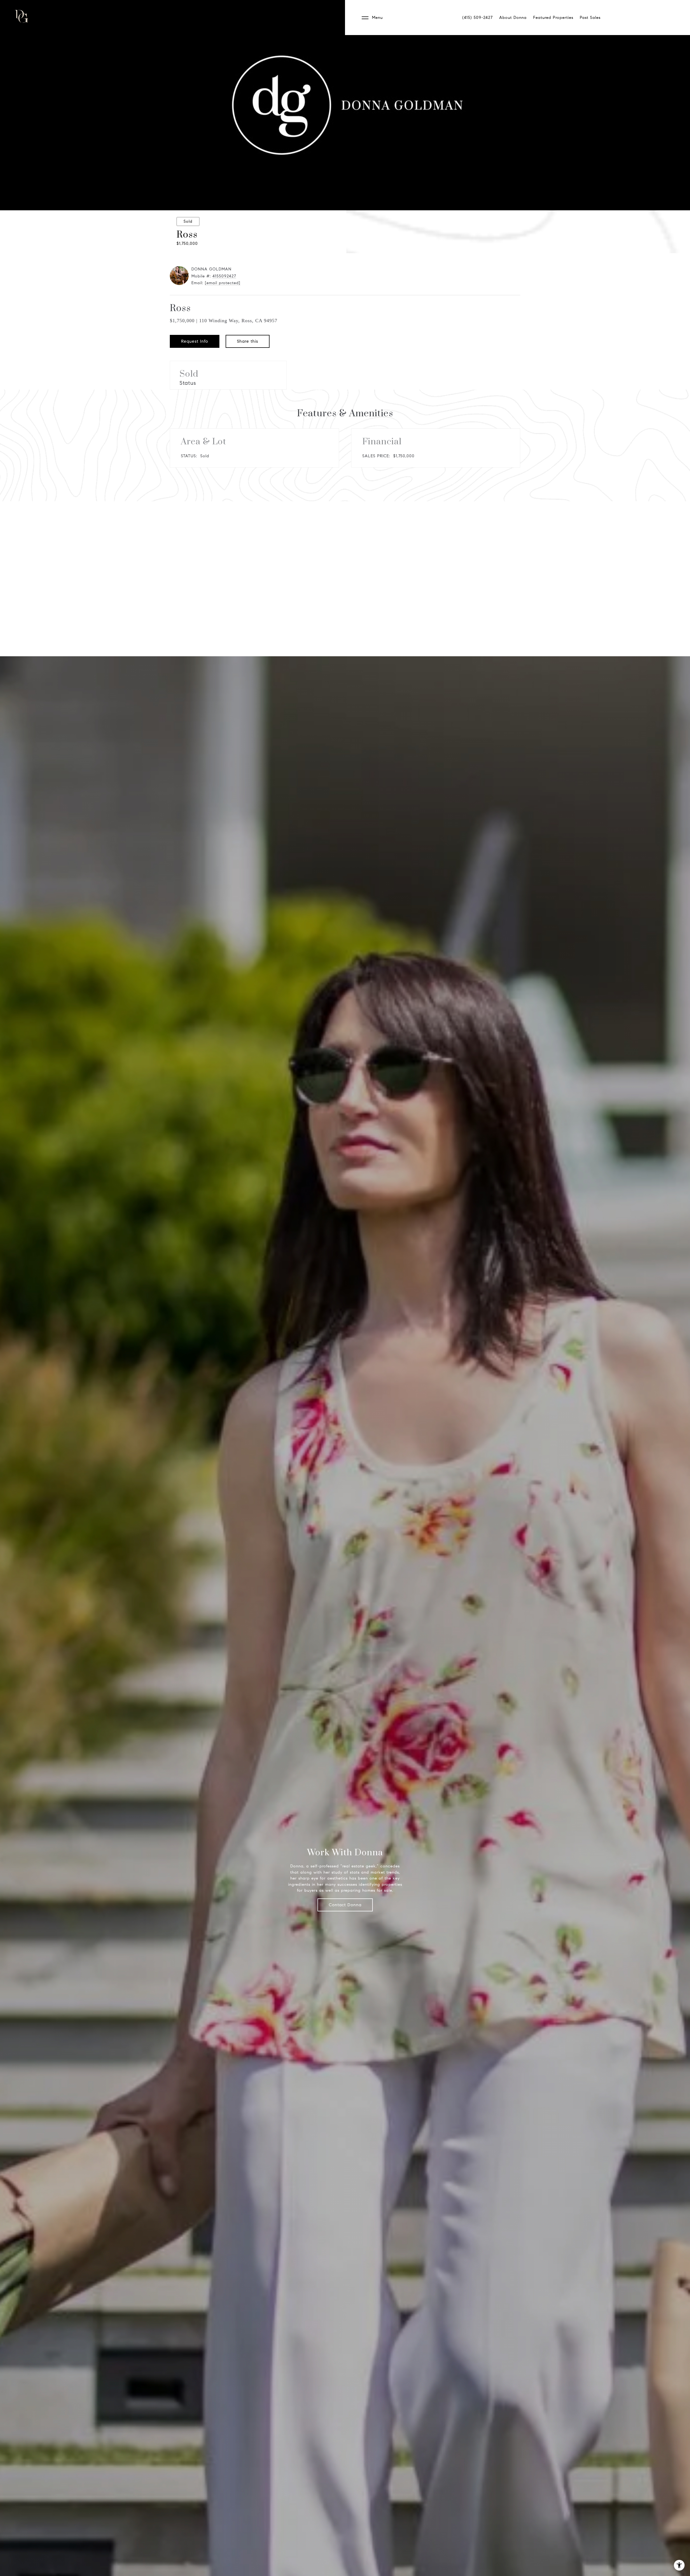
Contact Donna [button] (345, 1905)
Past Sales (590, 18)
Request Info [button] (195, 341)
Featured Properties (553, 18)
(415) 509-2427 (477, 18)
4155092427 (224, 276)
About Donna (513, 18)
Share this (248, 341)
